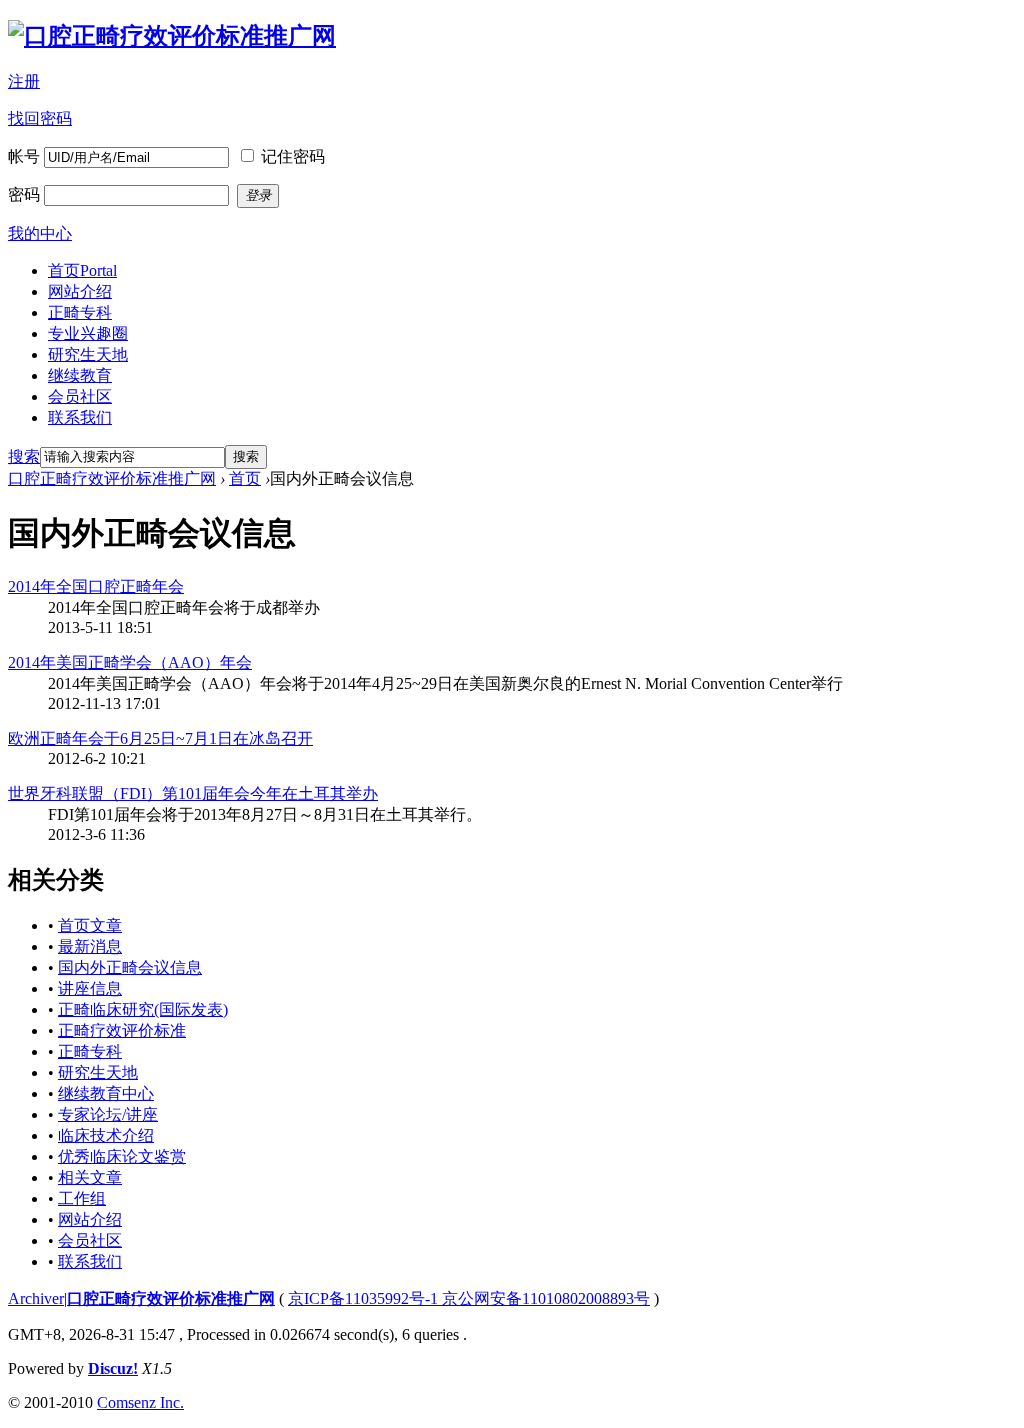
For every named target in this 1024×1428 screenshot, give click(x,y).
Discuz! (113, 1368)
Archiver (36, 1298)
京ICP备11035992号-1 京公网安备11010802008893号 (469, 1298)
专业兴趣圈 (88, 333)
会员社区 (80, 396)
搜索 (24, 456)
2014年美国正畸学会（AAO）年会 (130, 662)
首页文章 (90, 925)
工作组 (82, 1198)
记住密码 (293, 156)
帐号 (24, 156)
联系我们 (80, 417)
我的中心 (40, 233)
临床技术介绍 (106, 1135)
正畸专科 (80, 312)
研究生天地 (88, 354)
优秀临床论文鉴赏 (122, 1156)
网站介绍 (80, 291)
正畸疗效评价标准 (122, 1030)
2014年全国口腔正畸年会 (96, 586)
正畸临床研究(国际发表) (143, 1009)
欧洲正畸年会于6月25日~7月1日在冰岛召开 (160, 738)
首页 (82, 270)
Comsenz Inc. (140, 1402)
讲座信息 (90, 988)
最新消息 (90, 946)
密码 (24, 194)
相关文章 (90, 1177)
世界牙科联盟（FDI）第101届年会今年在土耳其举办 (193, 793)
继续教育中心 (106, 1093)
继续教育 (80, 375)
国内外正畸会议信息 (130, 967)
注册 (24, 81)
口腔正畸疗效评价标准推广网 (112, 478)
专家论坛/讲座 (108, 1114)
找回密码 (40, 118)
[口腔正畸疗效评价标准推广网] (172, 36)
